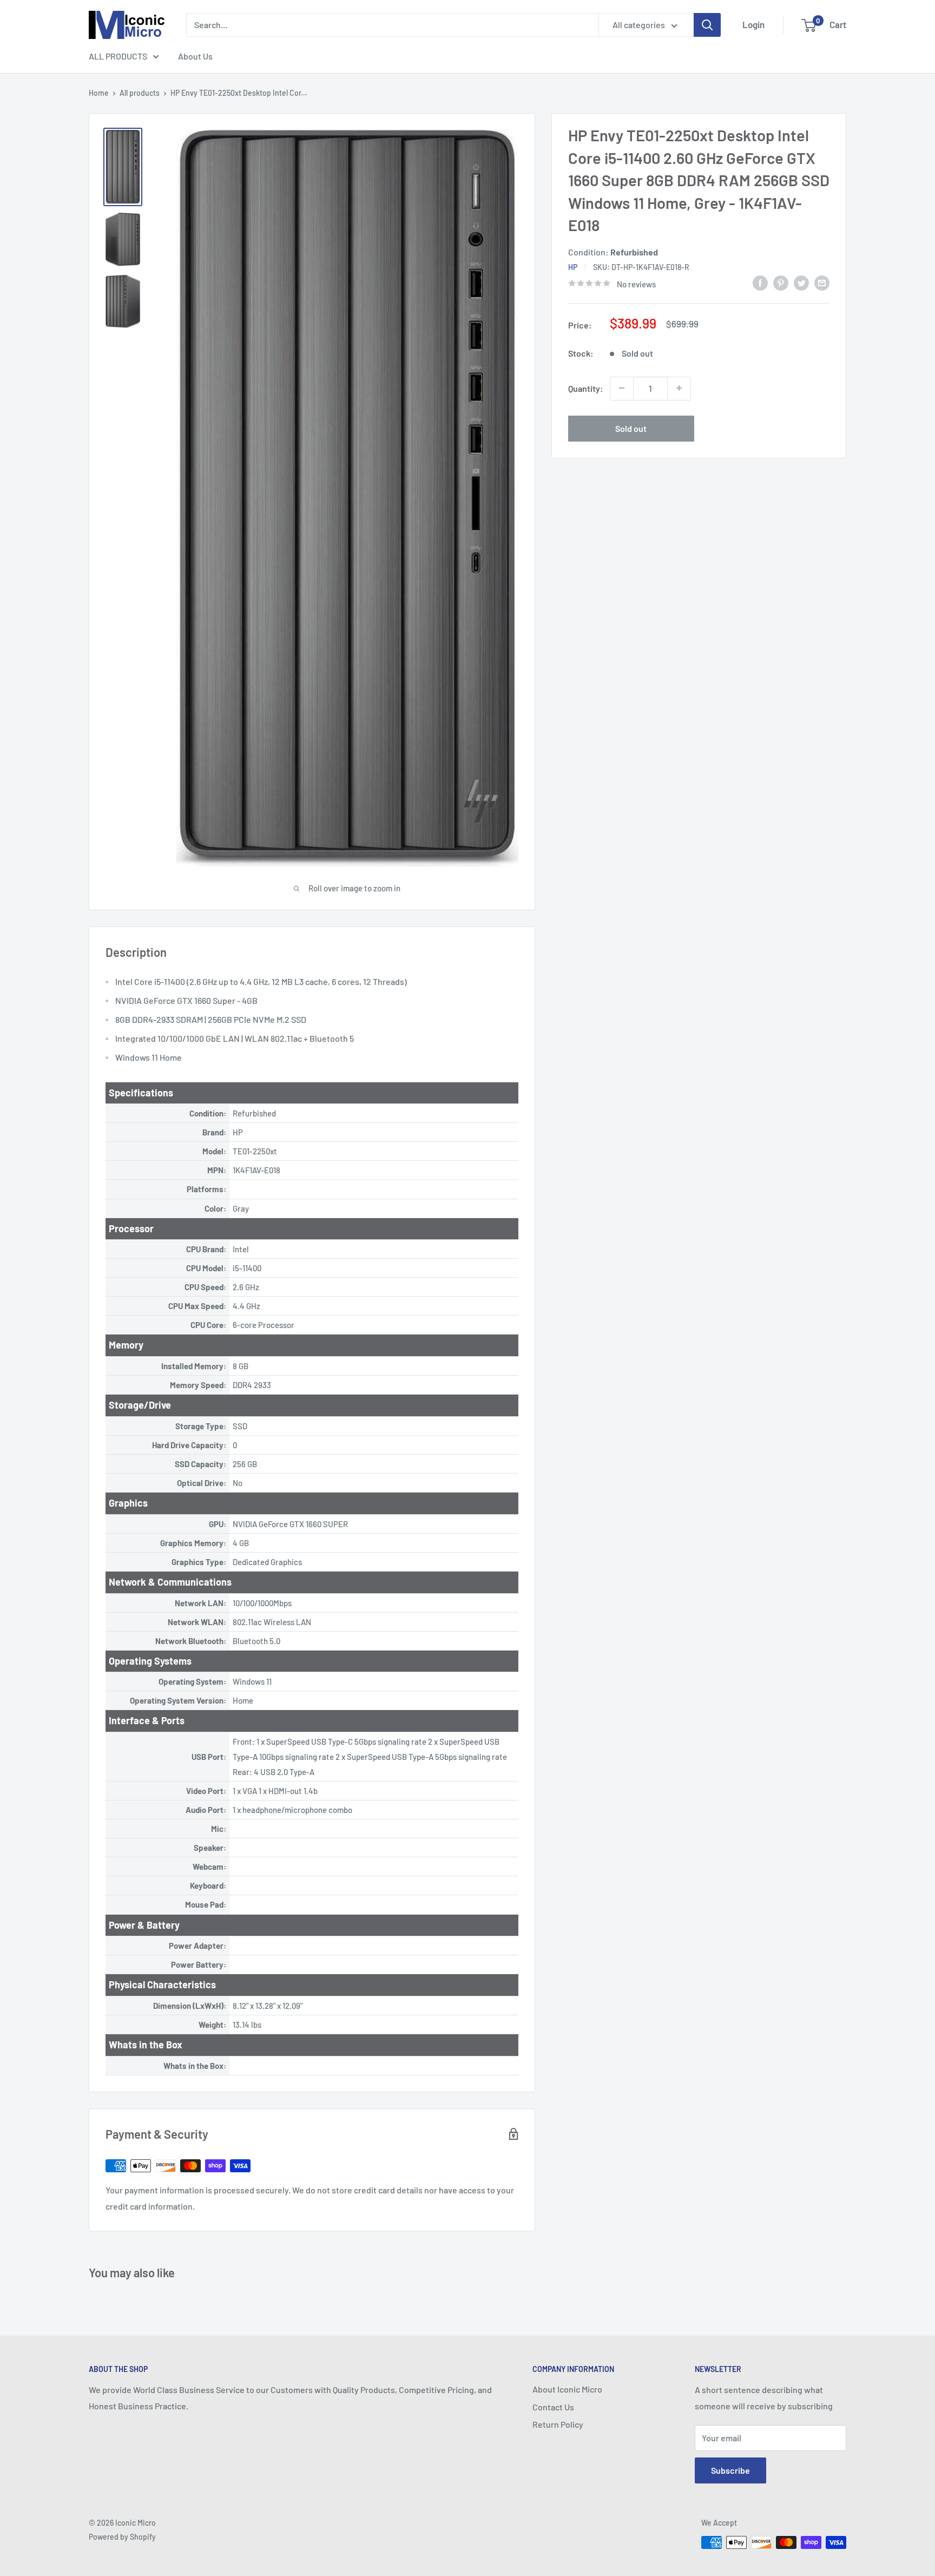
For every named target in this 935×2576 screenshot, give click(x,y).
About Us (195, 56)
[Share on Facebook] (760, 282)
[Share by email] (822, 282)
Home (99, 93)
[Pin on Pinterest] (781, 282)
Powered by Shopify (122, 2537)
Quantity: (586, 388)
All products (140, 93)
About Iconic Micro (567, 2389)
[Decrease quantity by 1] (622, 388)
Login (753, 24)
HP (573, 267)
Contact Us (553, 2407)
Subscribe (730, 2470)
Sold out (631, 428)
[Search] (707, 25)
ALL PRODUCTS (118, 56)
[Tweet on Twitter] (801, 282)
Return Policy (558, 2424)
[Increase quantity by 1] (679, 388)
